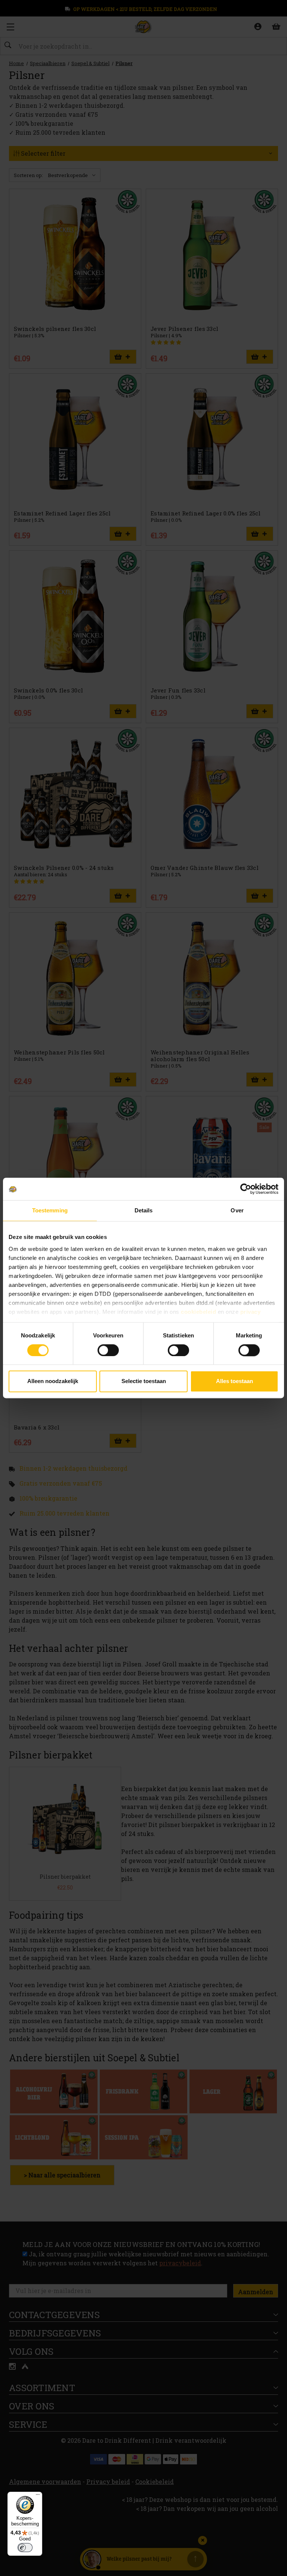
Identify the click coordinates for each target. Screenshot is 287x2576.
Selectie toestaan (144, 1381)
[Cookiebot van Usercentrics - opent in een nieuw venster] (246, 1189)
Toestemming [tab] (50, 1210)
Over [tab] (237, 1210)
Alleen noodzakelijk (53, 1381)
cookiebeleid (198, 1312)
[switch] (108, 1350)
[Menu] (38, 2496)
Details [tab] (144, 1210)
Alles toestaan (234, 1381)
